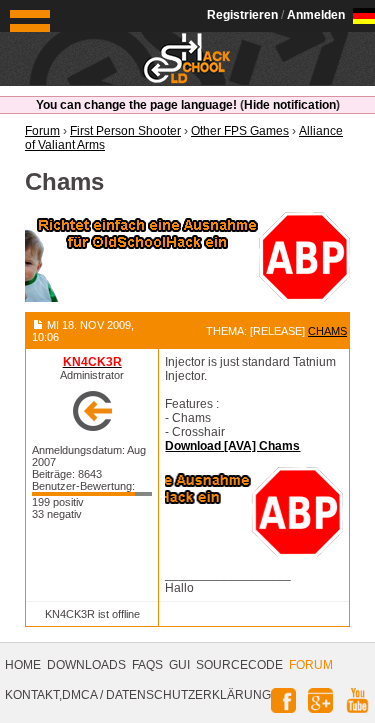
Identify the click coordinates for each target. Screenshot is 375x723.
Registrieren (242, 15)
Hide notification (290, 105)
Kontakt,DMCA (51, 695)
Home (23, 665)
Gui (179, 665)
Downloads (86, 665)
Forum (311, 665)
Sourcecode (239, 665)
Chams (327, 331)
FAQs (147, 665)
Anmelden (316, 15)
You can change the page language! (136, 105)
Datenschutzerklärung (188, 695)
